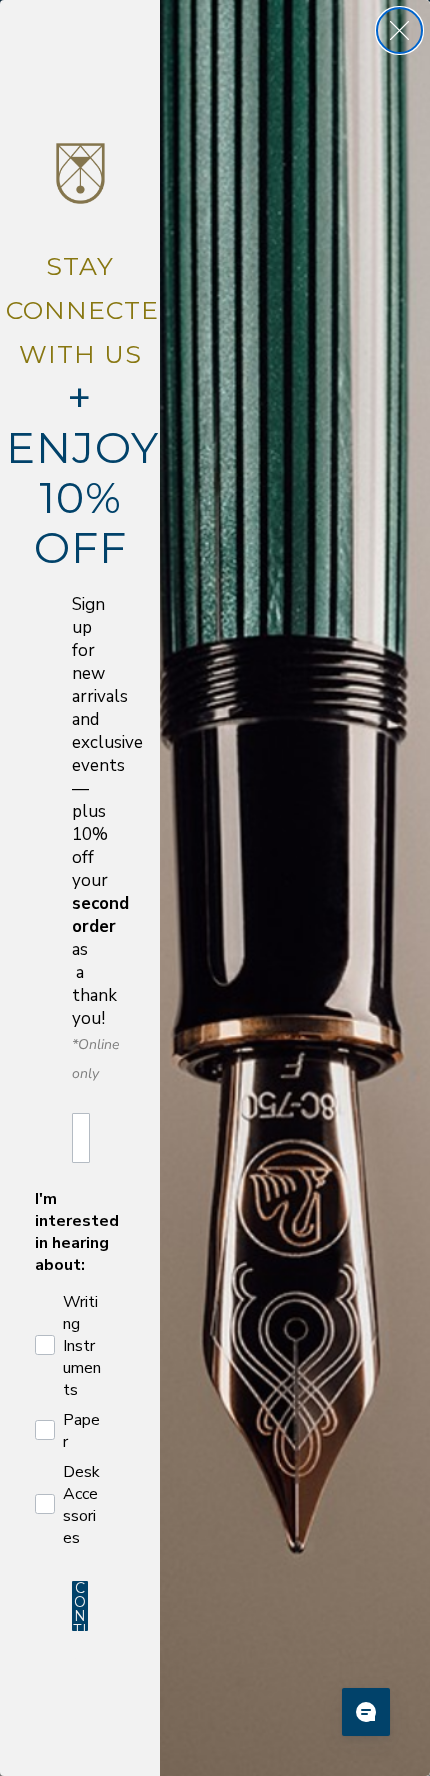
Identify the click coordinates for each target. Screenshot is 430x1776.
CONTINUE (80, 1606)
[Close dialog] (399, 30)
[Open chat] (366, 1712)
